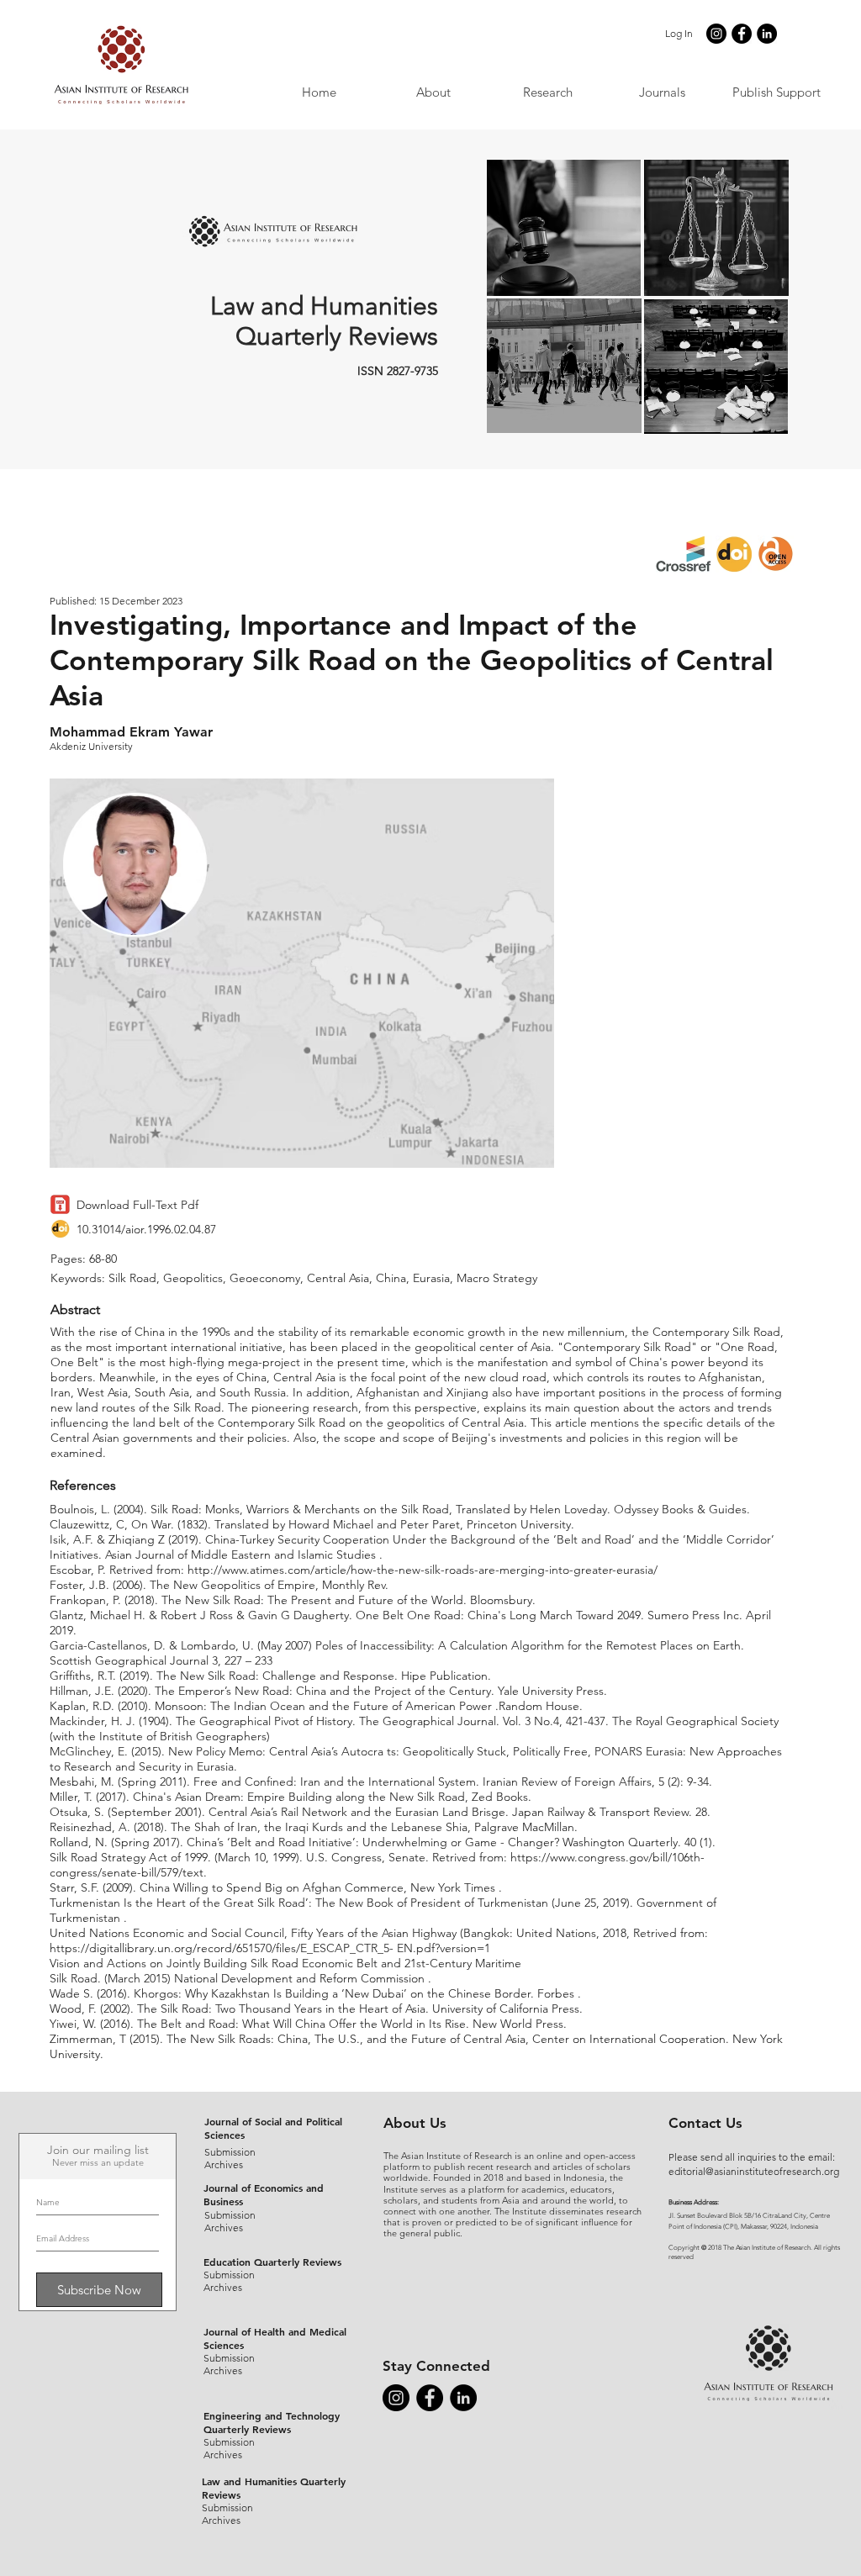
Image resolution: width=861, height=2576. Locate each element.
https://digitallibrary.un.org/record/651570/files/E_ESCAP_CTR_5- (222, 1948)
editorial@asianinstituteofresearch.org (754, 2171)
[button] (662, 92)
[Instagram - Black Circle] (716, 34)
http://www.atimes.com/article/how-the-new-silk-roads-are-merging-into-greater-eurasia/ (423, 1570)
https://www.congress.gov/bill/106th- (607, 1857)
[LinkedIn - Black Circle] (767, 34)
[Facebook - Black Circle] (742, 34)
